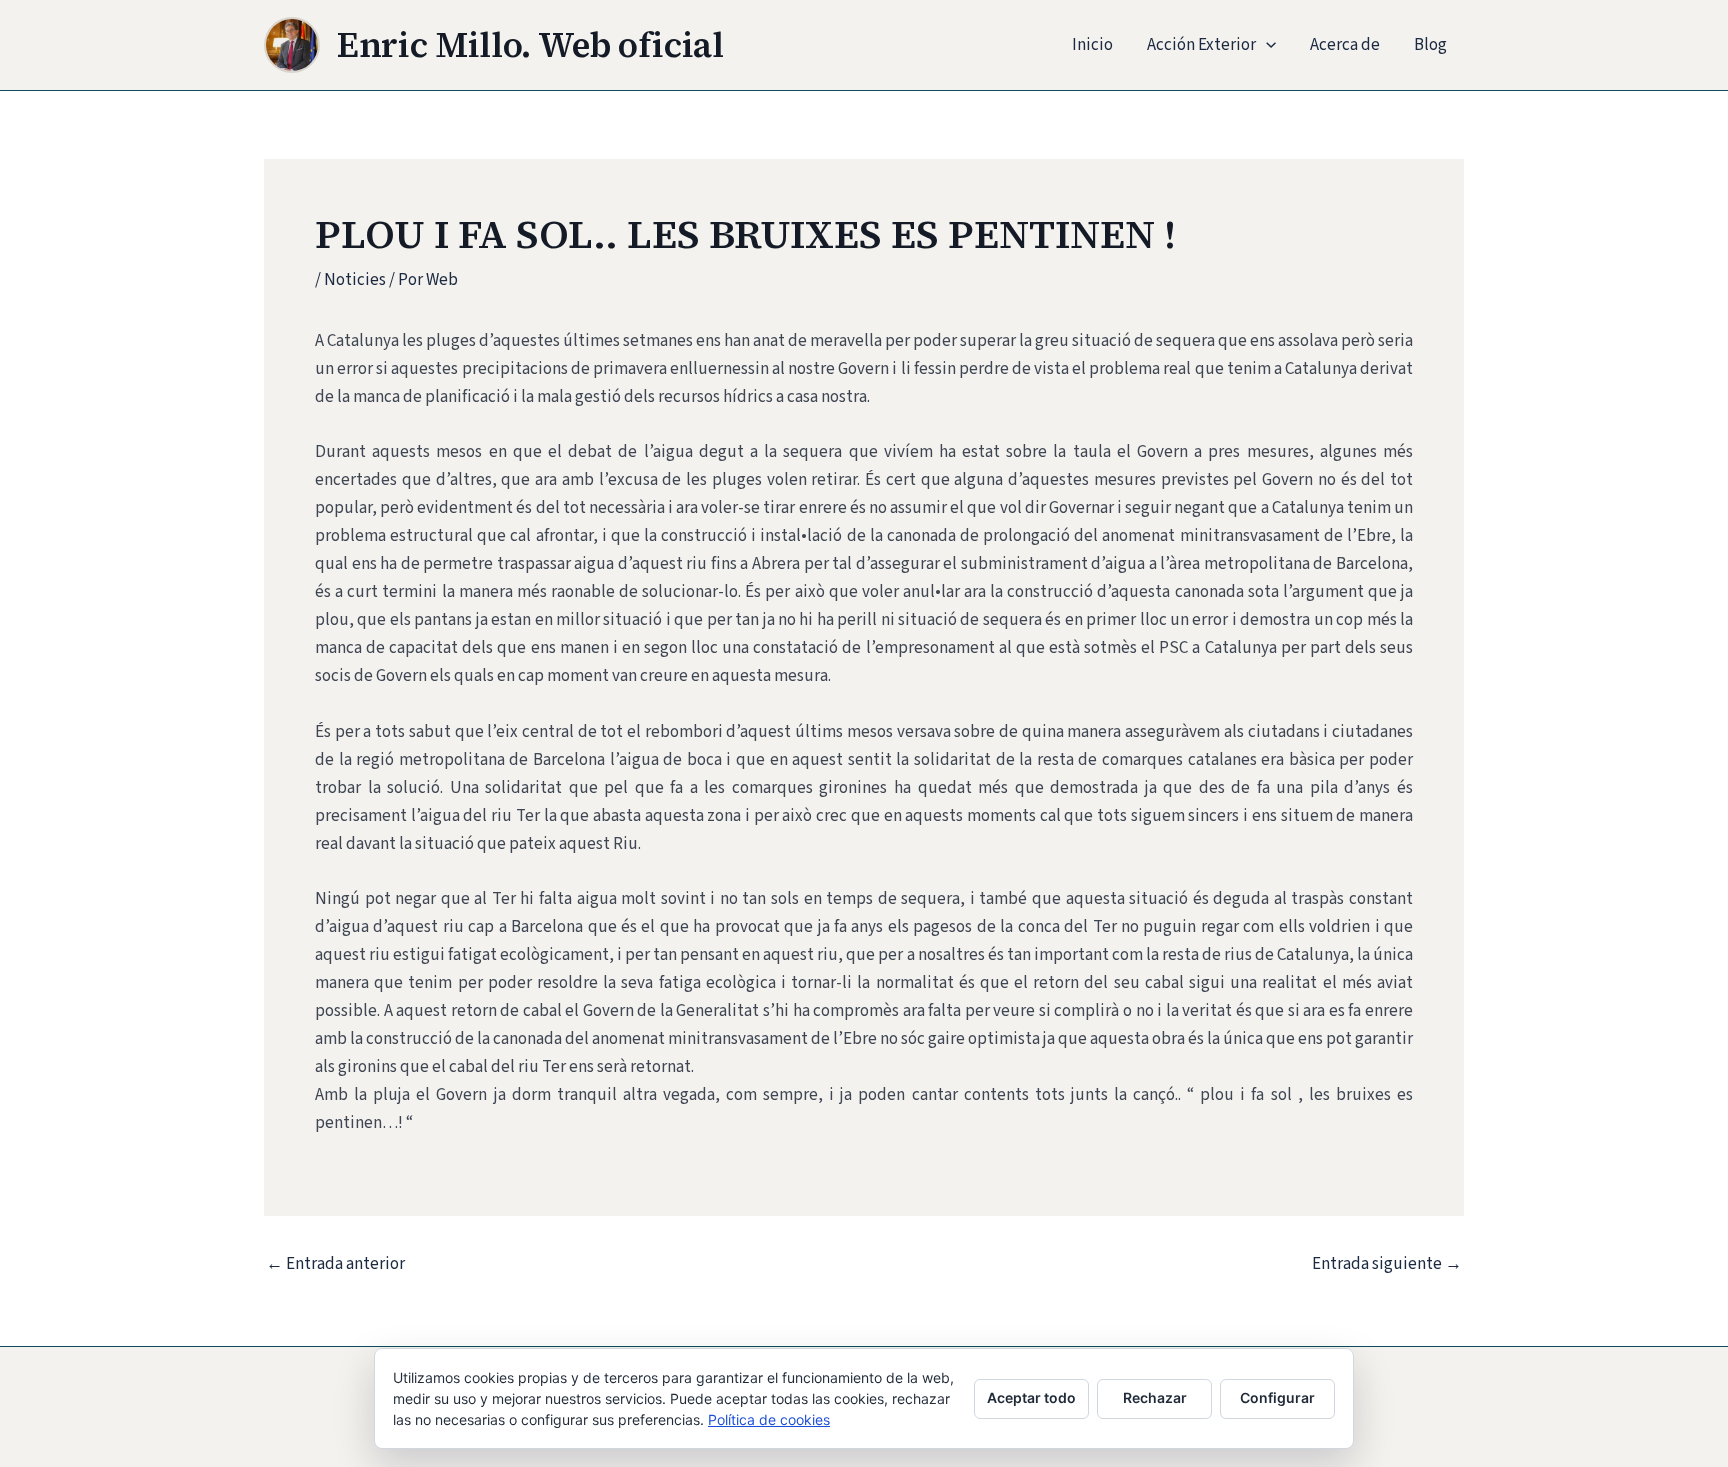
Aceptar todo (1031, 1397)
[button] (1266, 45)
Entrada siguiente (1387, 1264)
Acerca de (1345, 45)
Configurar (1277, 1397)
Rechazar (1155, 1397)
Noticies (355, 280)
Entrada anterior (335, 1264)
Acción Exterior (1201, 45)
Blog (1430, 45)
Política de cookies (769, 1419)
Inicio (1092, 45)
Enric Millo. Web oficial (530, 45)
